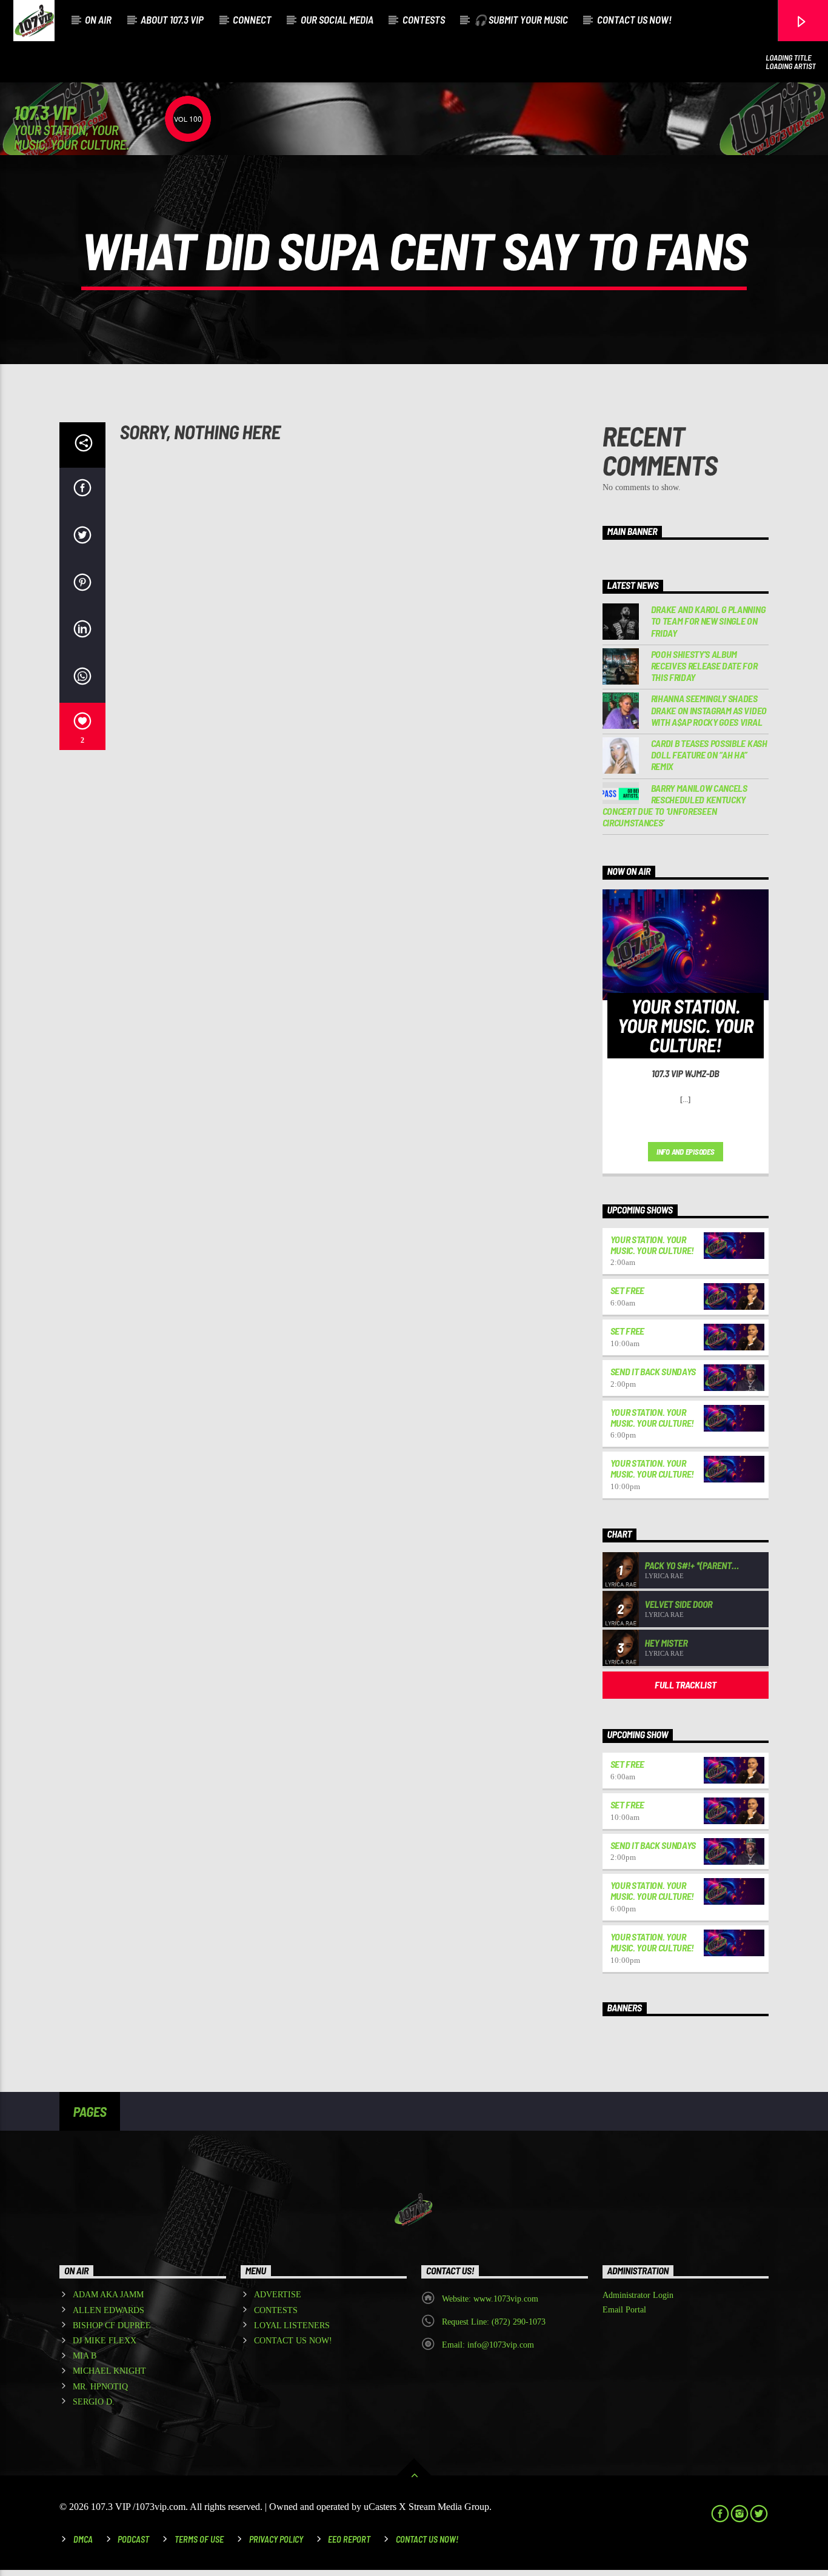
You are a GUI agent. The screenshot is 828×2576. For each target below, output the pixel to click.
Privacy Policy (276, 2539)
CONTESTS (424, 19)
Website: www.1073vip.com (490, 2299)
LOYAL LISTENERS (292, 2325)
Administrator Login (638, 2295)
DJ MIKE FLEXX (105, 2341)
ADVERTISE (278, 2295)
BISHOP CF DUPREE (112, 2325)
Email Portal (624, 2310)
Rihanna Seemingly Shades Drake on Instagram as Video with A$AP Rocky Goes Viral (709, 710)
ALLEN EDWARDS (109, 2310)
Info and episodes (686, 1152)
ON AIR (98, 19)
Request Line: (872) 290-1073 (494, 2322)
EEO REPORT (349, 2539)
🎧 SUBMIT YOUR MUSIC (521, 19)
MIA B (85, 2356)
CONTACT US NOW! (634, 19)
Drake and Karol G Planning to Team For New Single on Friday (708, 621)
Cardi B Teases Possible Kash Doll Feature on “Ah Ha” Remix (709, 755)
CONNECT (252, 19)
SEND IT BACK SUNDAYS (653, 1371)
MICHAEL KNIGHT (109, 2371)
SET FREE (627, 1290)
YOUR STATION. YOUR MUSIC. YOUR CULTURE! (653, 1245)
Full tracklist (686, 1685)
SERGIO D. (94, 2402)
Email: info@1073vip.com (488, 2345)
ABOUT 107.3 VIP (172, 19)
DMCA (83, 2539)
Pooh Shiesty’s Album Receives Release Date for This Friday (704, 666)
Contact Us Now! (427, 2539)
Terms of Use (199, 2539)
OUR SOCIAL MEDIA (337, 19)
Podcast (133, 2539)
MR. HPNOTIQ (100, 2387)
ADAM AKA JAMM (108, 2295)
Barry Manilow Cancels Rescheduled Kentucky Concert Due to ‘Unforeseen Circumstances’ (675, 805)
